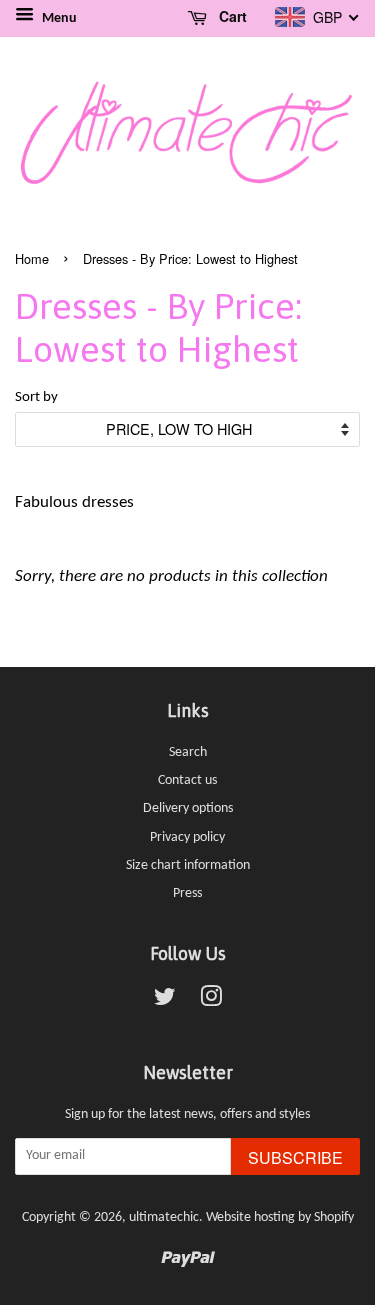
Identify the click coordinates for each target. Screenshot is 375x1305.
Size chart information (188, 865)
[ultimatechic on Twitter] (165, 1001)
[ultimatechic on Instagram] (211, 1001)
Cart (231, 16)
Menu (58, 18)
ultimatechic (164, 1217)
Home (32, 258)
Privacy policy (187, 837)
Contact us (187, 780)
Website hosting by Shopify (280, 1217)
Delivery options (188, 808)
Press (187, 893)
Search (188, 752)
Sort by (36, 397)
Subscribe (295, 1157)
